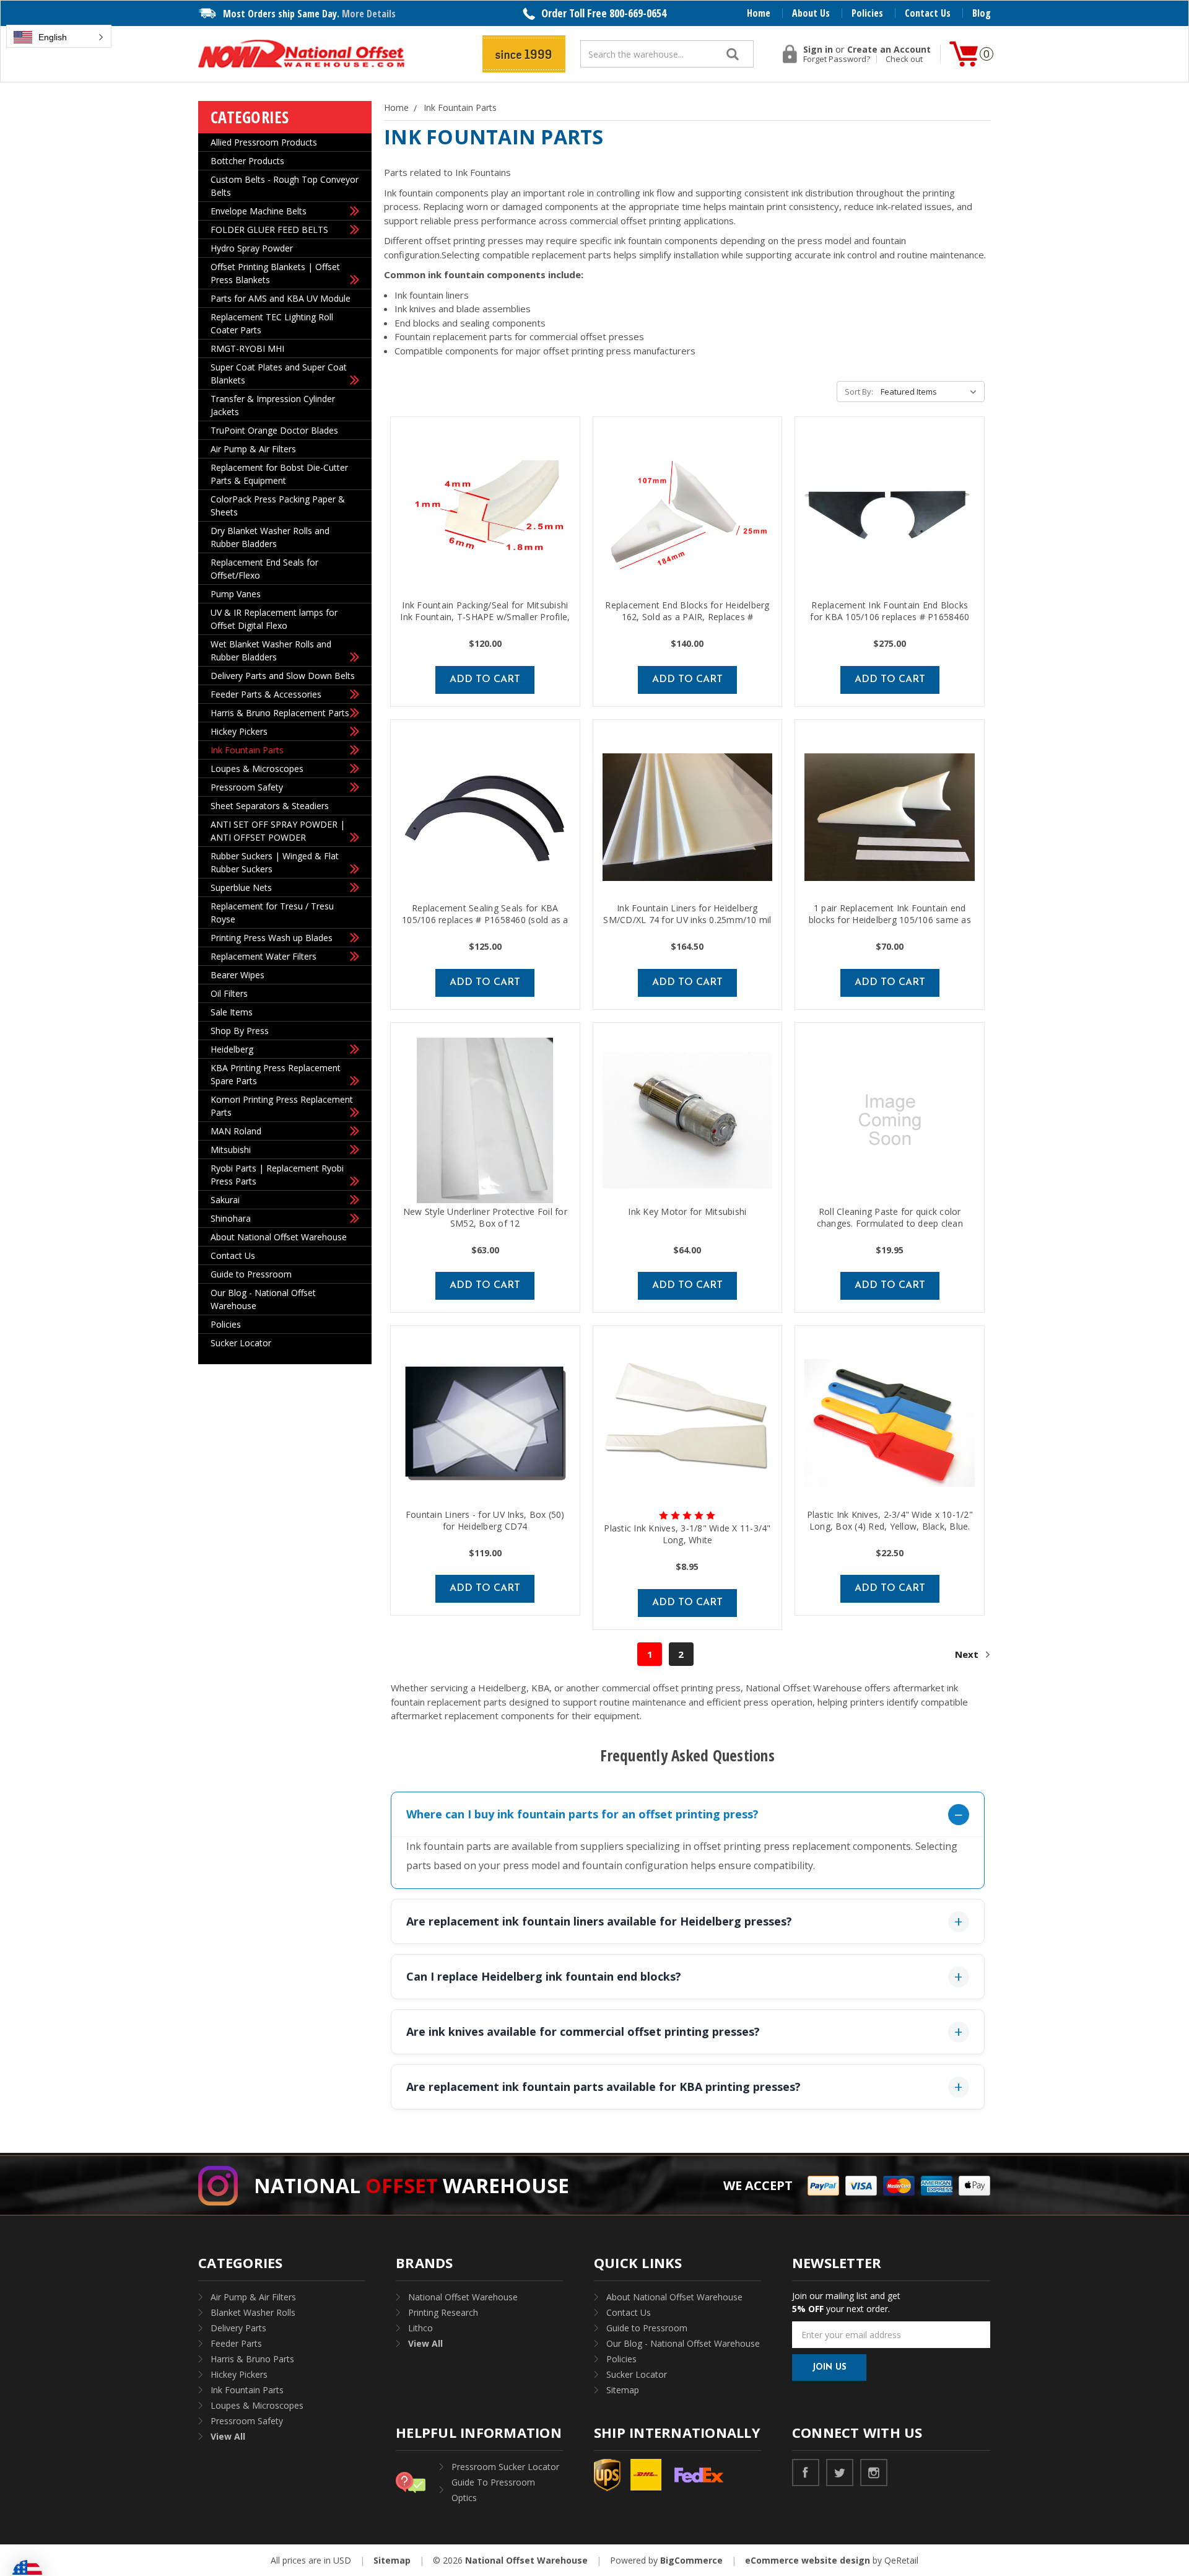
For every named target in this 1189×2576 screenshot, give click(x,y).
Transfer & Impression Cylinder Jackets (273, 405)
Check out (904, 59)
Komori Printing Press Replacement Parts (282, 1106)
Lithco (420, 2328)
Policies (867, 13)
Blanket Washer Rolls (253, 2312)
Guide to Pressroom (251, 1274)
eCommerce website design (808, 2560)
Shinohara (231, 1218)
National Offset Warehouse (463, 2297)
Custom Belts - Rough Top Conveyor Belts (285, 186)
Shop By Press (240, 1031)
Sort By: (859, 392)
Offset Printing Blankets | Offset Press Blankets (275, 273)
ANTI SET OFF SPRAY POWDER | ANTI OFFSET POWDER (278, 831)
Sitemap (623, 2390)
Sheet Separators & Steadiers (270, 806)
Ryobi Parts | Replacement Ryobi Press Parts (277, 1175)
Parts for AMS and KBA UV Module (281, 298)
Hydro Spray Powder (252, 248)
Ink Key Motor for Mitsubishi (687, 1211)
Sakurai (225, 1200)
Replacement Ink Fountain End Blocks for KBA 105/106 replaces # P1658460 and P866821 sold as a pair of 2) (890, 617)
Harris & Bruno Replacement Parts (280, 713)
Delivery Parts (238, 2328)
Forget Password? (837, 59)
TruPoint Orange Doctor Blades (274, 430)
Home (759, 13)
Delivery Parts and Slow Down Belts (283, 676)
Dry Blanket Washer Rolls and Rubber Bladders (270, 537)
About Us (811, 13)
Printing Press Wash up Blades (272, 938)
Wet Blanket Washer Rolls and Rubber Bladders (271, 651)
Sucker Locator (241, 1343)
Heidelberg (232, 1049)
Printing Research (443, 2312)
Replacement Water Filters (263, 956)
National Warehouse (412, 2185)
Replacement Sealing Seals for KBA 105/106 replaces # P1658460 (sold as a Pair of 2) (485, 920)
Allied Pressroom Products (264, 142)
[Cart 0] (964, 54)
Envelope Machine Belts (259, 211)
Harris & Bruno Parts (252, 2359)
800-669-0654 (638, 13)
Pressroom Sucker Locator (505, 2467)
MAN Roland (236, 1131)
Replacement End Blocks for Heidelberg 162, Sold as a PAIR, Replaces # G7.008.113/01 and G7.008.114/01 (687, 617)
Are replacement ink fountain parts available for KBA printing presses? (603, 2087)
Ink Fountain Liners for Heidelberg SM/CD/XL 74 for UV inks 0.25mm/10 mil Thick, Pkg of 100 (687, 920)
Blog (982, 13)
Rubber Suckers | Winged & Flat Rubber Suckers (275, 862)
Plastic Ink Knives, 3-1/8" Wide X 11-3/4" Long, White (687, 1534)
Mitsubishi (231, 1150)
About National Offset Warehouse (279, 1237)
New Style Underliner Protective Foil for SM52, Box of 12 (485, 1217)
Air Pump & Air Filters (253, 449)
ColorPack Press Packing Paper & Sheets (278, 506)
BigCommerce (691, 2560)
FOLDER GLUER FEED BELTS (269, 230)
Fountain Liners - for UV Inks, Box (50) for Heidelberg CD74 (485, 1520)
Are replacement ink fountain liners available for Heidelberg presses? (599, 1921)
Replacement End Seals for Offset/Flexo (264, 569)
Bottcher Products (247, 161)
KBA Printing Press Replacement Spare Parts (276, 1074)
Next (968, 1654)
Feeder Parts (236, 2343)
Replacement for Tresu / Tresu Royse (272, 913)
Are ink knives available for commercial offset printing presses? (583, 2031)
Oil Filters (229, 993)
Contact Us (928, 13)
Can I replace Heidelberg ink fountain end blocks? (544, 1976)
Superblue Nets (241, 887)
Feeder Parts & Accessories (266, 694)
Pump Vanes (236, 594)
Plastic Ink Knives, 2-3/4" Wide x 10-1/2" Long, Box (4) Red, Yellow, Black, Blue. (890, 1520)
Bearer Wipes (237, 975)
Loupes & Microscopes (257, 769)
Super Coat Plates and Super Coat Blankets (279, 374)
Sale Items (232, 1012)
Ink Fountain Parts (247, 750)
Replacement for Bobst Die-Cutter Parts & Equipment (279, 474)
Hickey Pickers (239, 731)
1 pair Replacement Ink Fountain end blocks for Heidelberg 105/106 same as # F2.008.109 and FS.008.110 (890, 920)
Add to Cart (485, 680)
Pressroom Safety (247, 787)
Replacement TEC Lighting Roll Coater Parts (272, 323)
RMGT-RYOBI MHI (247, 348)
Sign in (818, 50)
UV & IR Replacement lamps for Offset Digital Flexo (274, 619)
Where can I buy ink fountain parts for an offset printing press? (582, 1814)
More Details (369, 14)
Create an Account (889, 50)
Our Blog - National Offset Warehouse (263, 1299)
